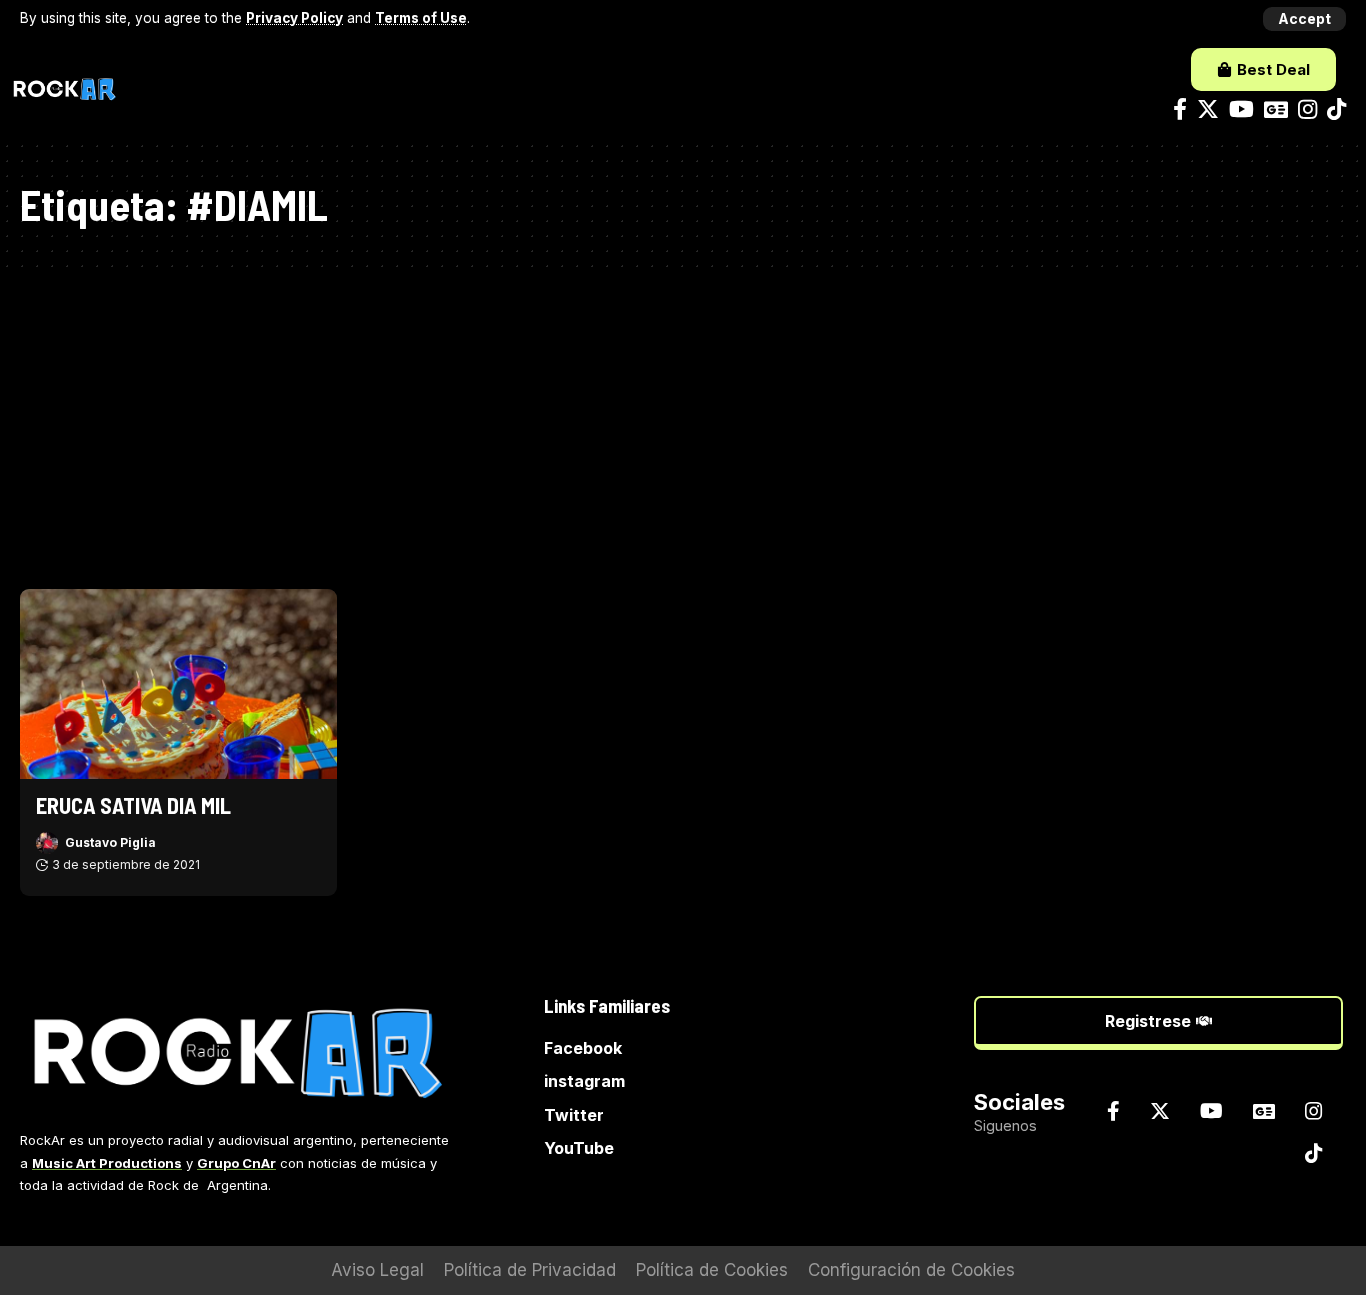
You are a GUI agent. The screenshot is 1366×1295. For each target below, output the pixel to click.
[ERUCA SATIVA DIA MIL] (178, 684)
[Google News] (1276, 109)
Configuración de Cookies (911, 1270)
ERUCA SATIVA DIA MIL (133, 805)
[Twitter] (1208, 109)
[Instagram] (1307, 109)
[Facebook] (1180, 109)
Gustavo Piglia (110, 842)
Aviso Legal (377, 1270)
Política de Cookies (712, 1270)
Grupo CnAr (236, 1163)
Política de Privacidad (530, 1270)
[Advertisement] (683, 419)
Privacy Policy (294, 18)
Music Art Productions (107, 1163)
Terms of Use (421, 18)
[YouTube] (1241, 109)
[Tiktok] (1336, 109)
